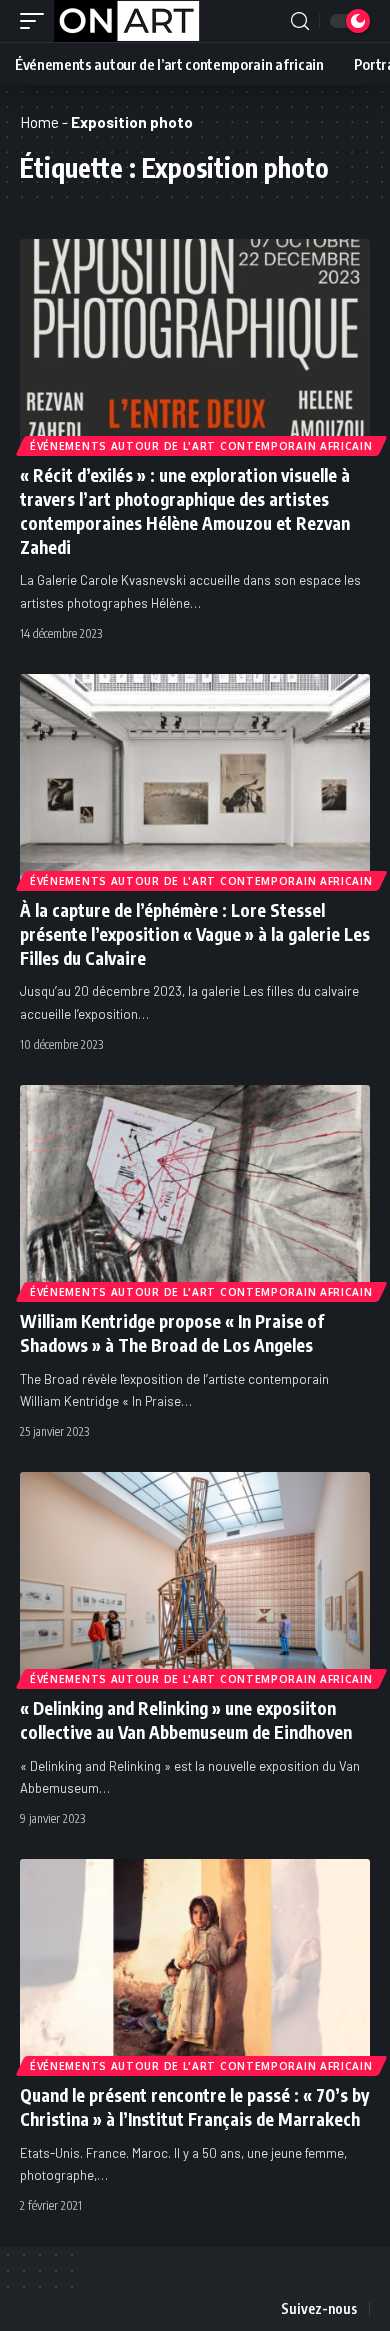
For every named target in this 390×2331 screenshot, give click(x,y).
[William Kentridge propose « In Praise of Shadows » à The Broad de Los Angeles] (195, 1190)
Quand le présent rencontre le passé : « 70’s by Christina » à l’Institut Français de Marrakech (194, 2107)
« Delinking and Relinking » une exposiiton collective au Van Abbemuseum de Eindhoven (186, 1720)
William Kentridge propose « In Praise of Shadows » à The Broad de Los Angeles (172, 1333)
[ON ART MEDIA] (127, 21)
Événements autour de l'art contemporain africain (201, 446)
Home (39, 122)
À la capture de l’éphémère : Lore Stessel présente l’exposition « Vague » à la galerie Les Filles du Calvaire (195, 934)
